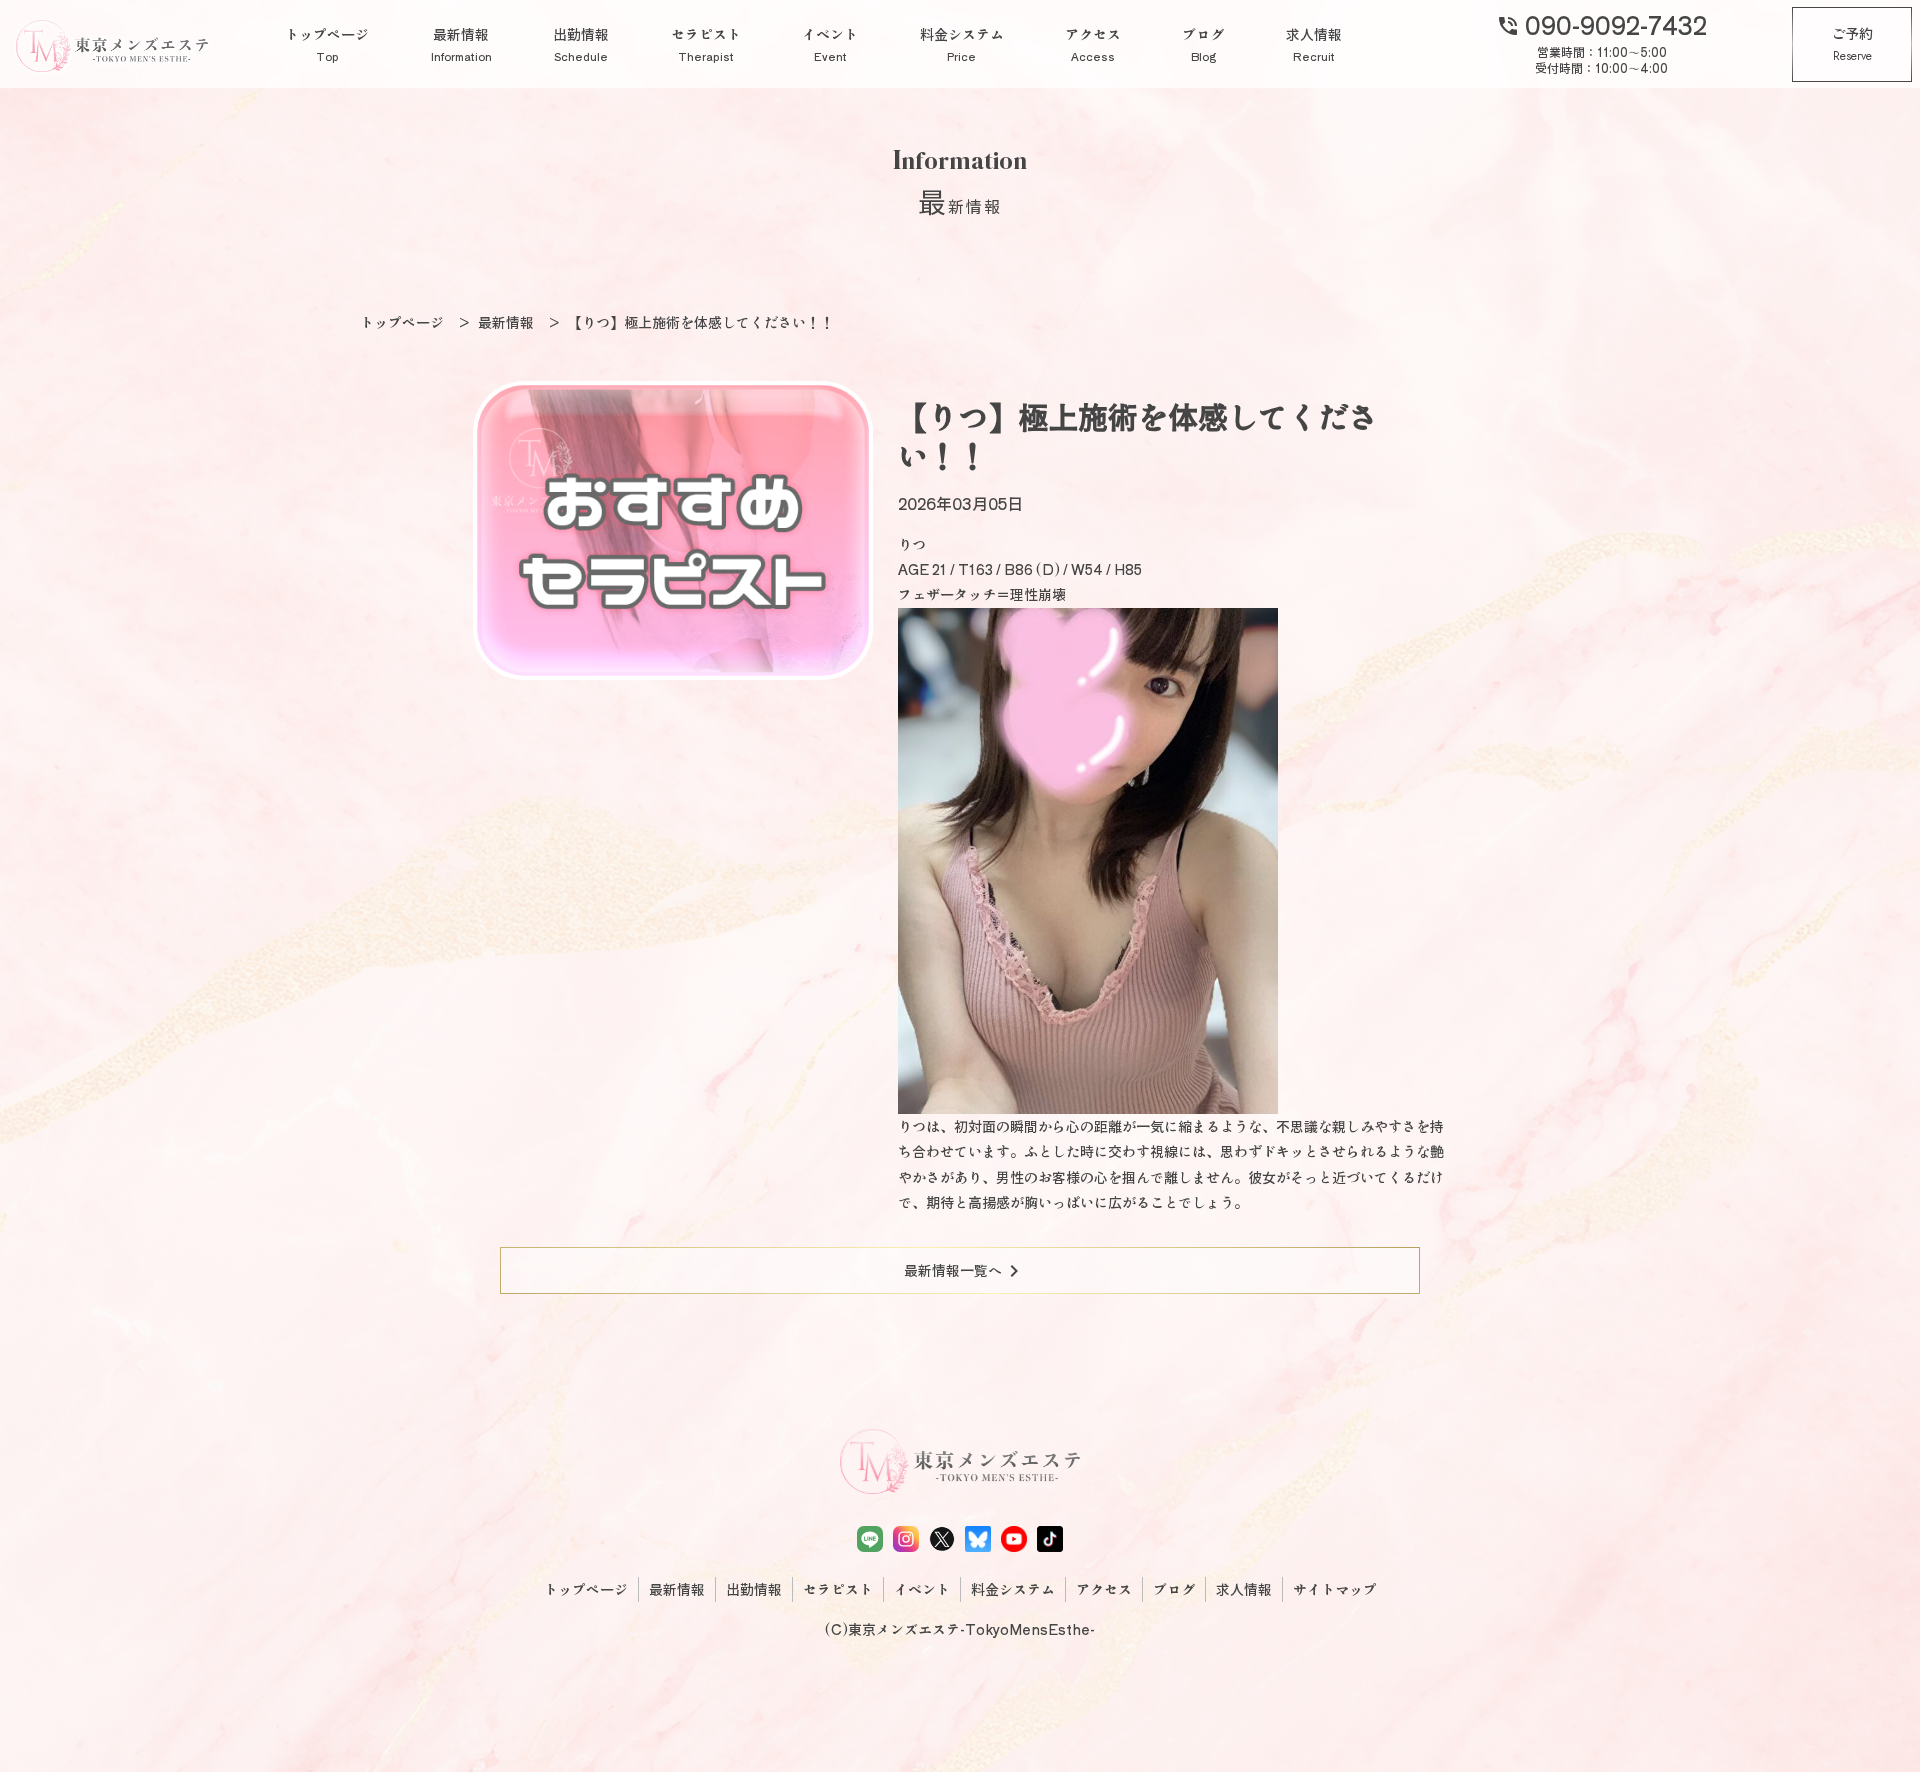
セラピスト (706, 44)
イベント (830, 44)
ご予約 (1852, 44)
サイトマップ (1335, 1589)
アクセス (1093, 44)
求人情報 (1314, 44)
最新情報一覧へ (965, 1271)
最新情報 (461, 44)
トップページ (327, 44)
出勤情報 (581, 44)
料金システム (962, 44)
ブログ (1203, 44)
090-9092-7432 (1601, 23)
